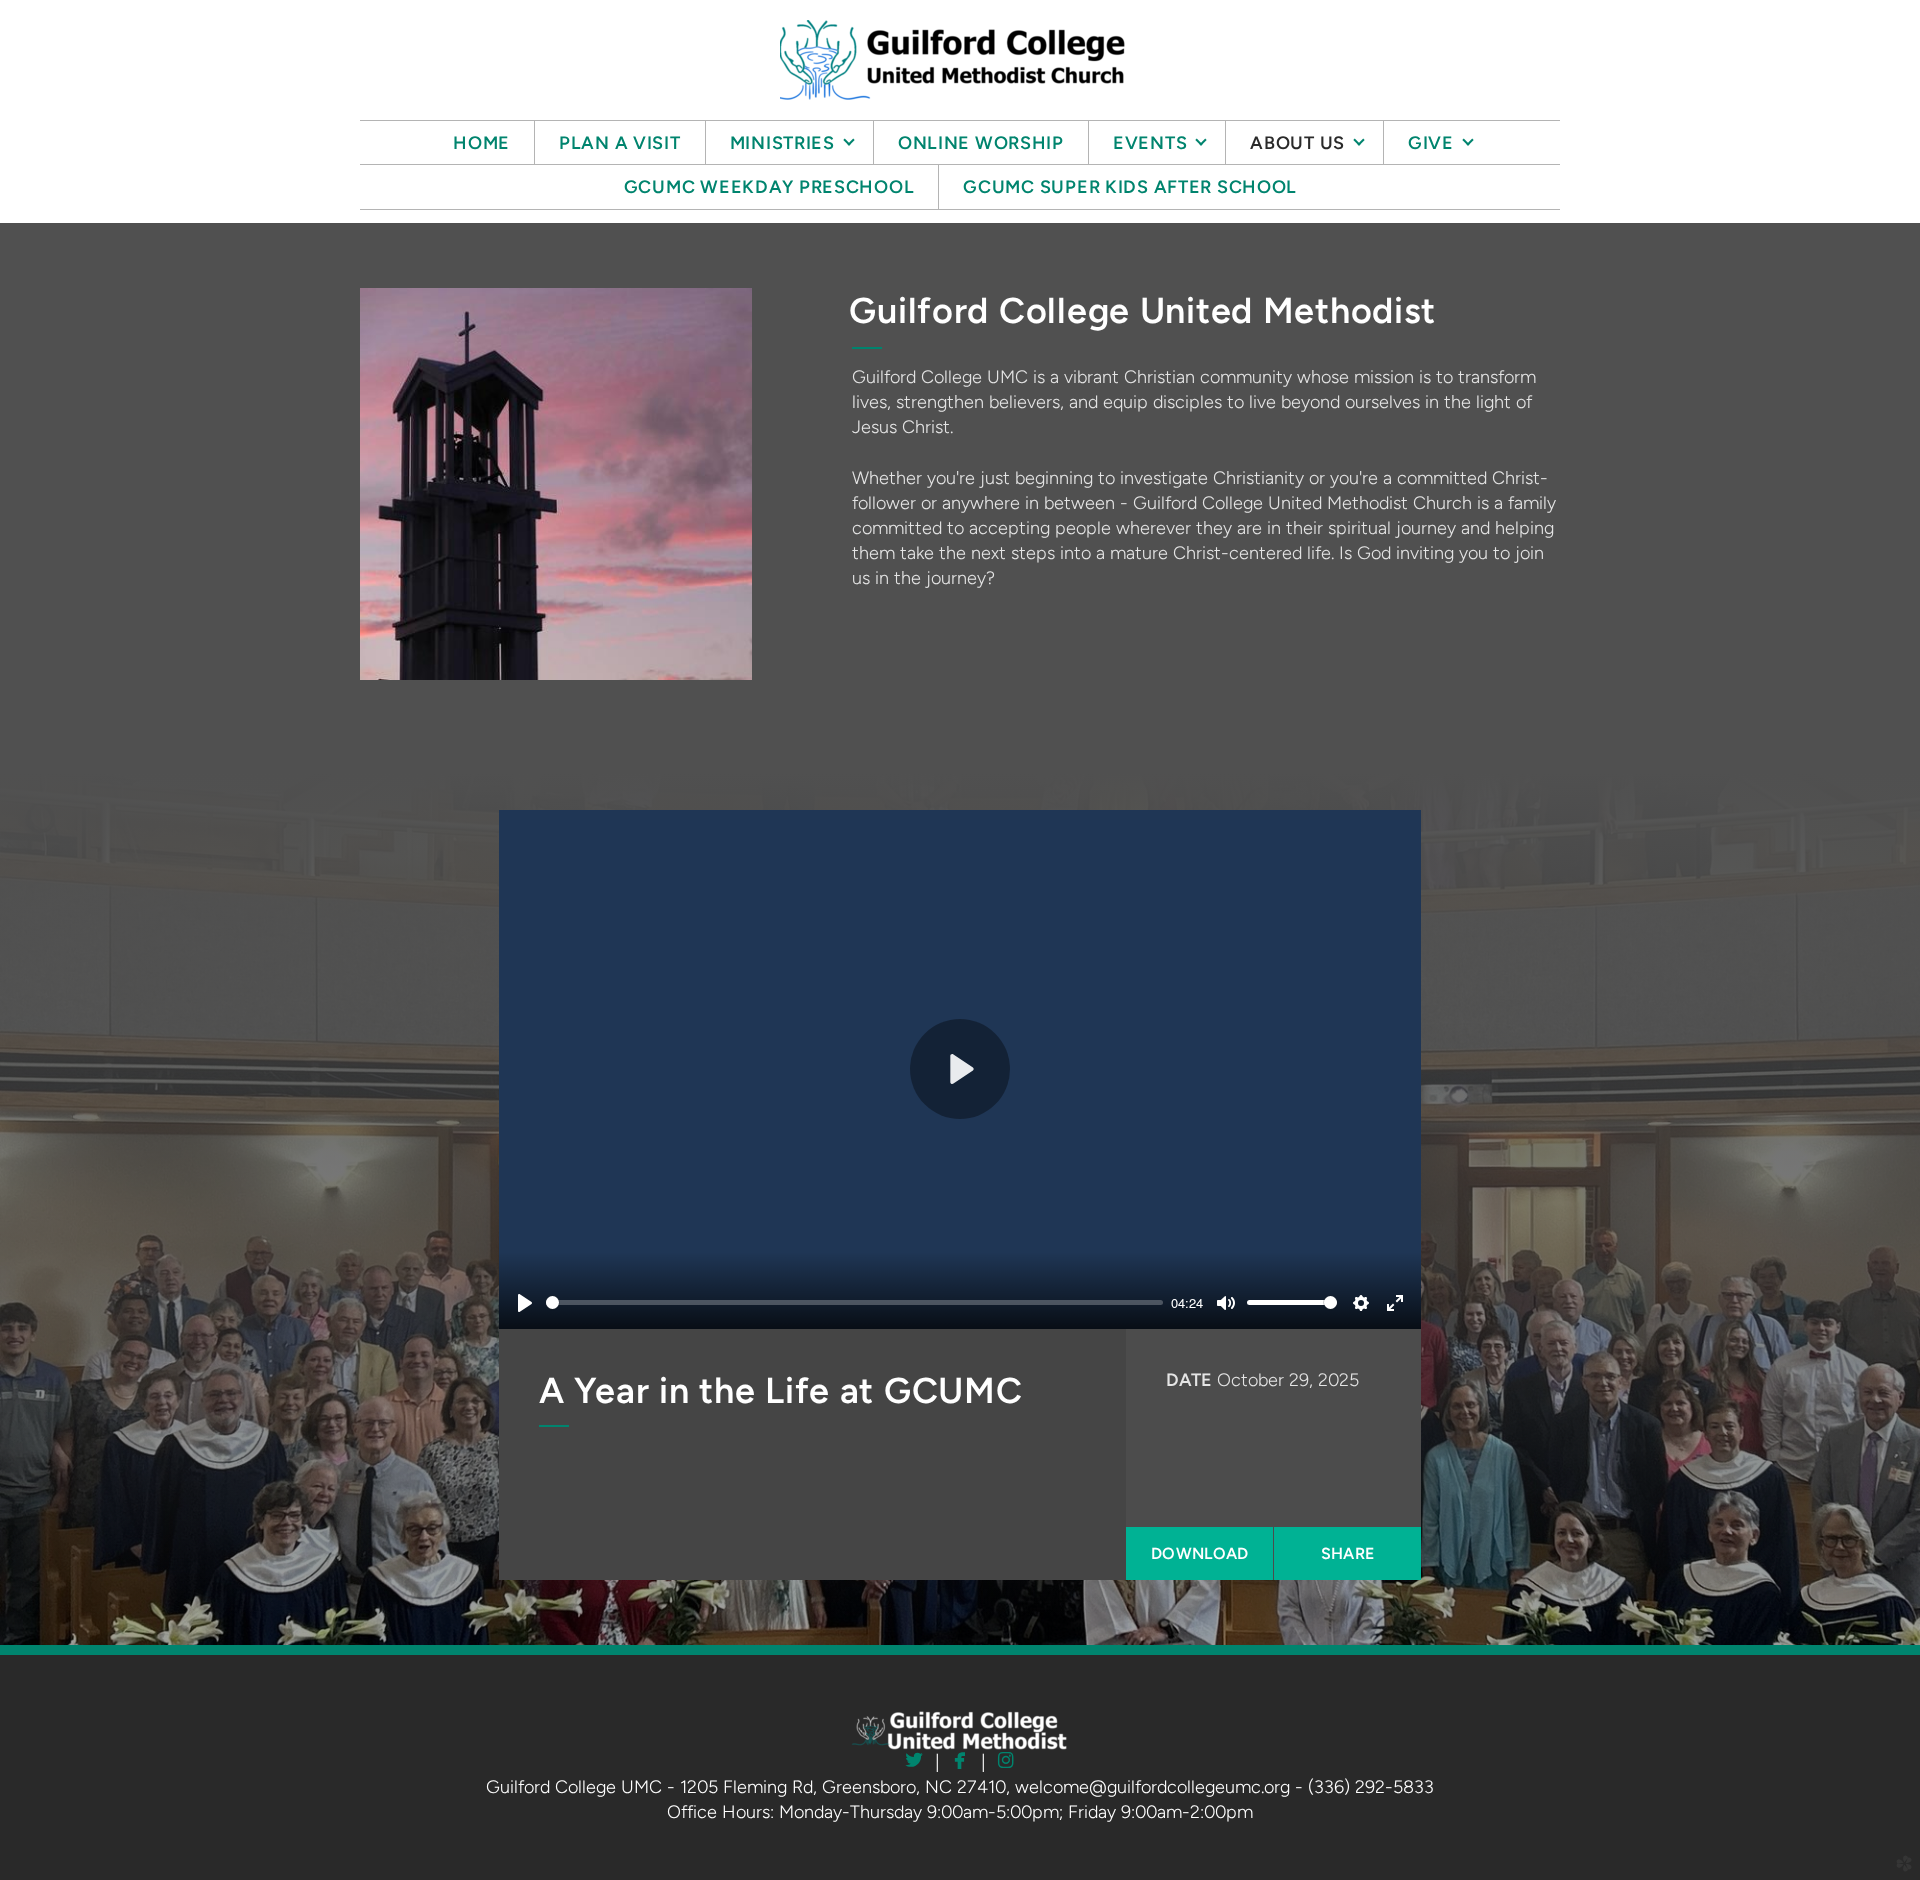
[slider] (854, 1302)
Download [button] (1200, 1553)
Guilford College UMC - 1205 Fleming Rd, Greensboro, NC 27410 (746, 1787)
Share (1348, 1553)
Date (1189, 1380)
